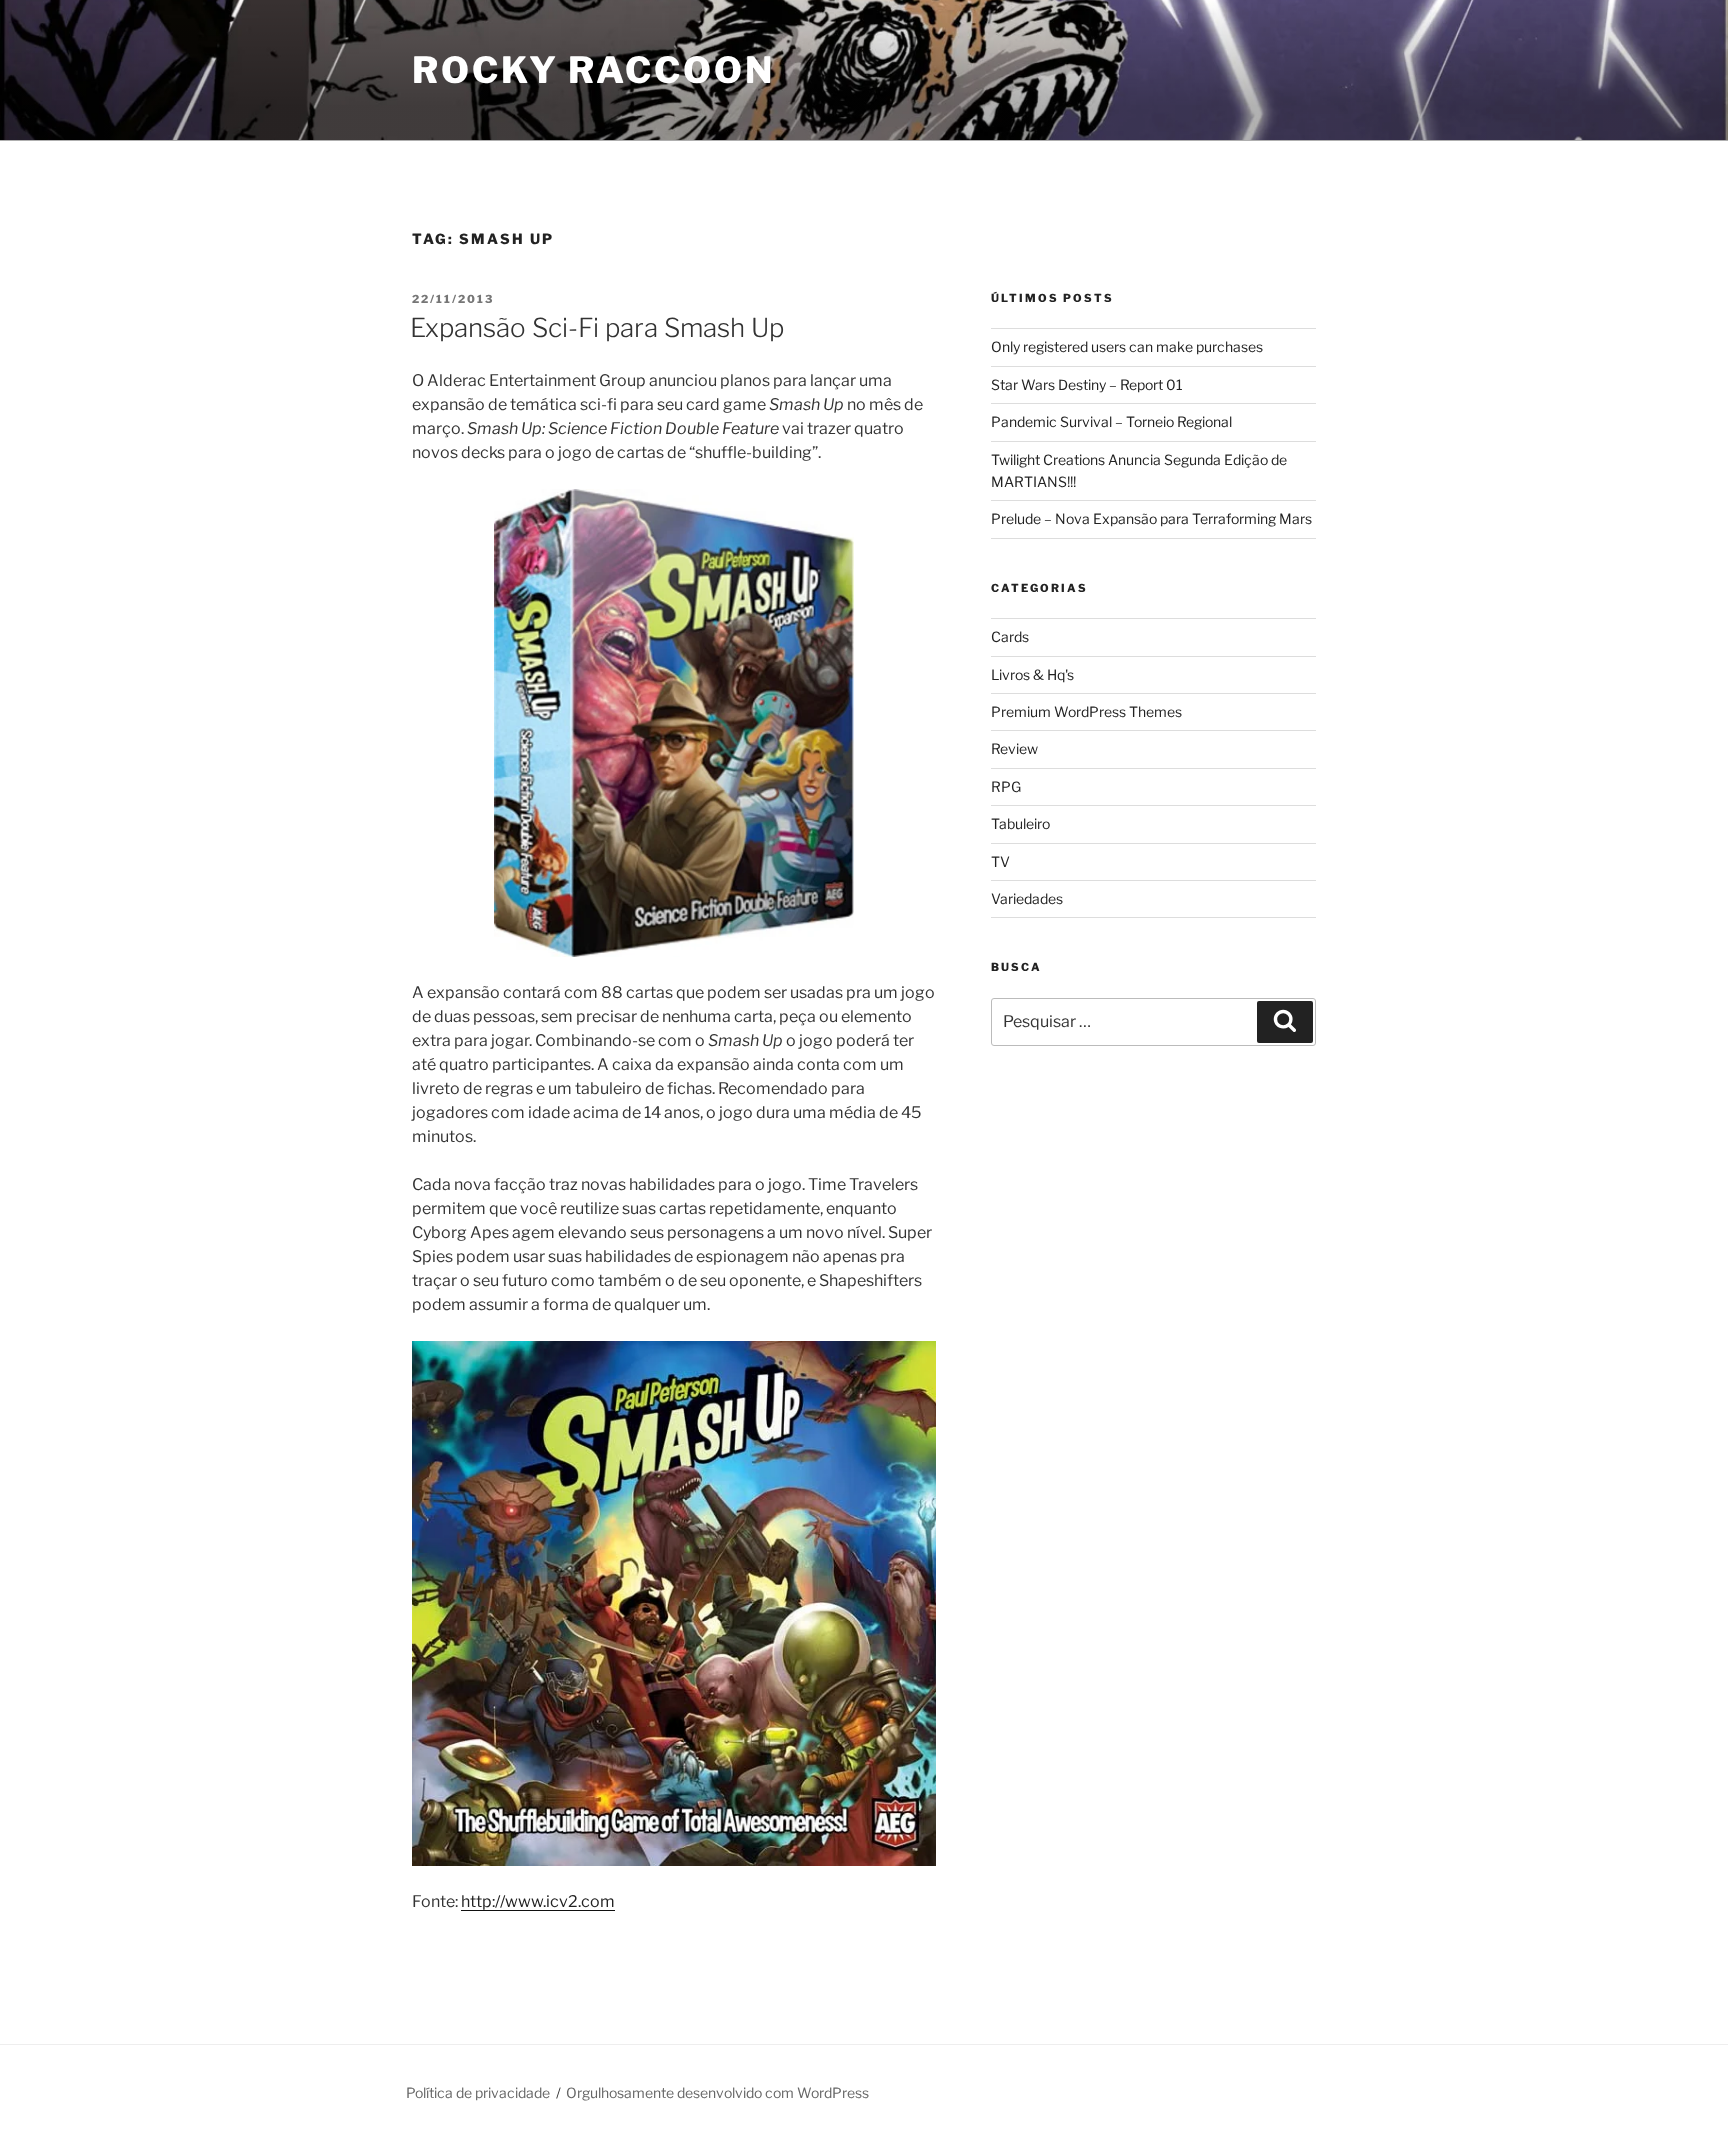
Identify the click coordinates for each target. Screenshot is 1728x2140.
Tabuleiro (1020, 823)
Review (1014, 748)
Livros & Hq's (1032, 674)
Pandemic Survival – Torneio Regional (1111, 421)
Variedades (1027, 898)
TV (1000, 861)
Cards (1010, 636)
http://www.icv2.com (538, 1901)
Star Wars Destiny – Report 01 (1087, 384)
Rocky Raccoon (593, 70)
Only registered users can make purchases (1127, 346)
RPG (1006, 786)
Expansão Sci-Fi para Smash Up (597, 327)
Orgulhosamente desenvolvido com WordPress (717, 2092)
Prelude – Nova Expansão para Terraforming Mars (1151, 518)
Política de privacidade (478, 2092)
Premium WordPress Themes (1086, 711)
